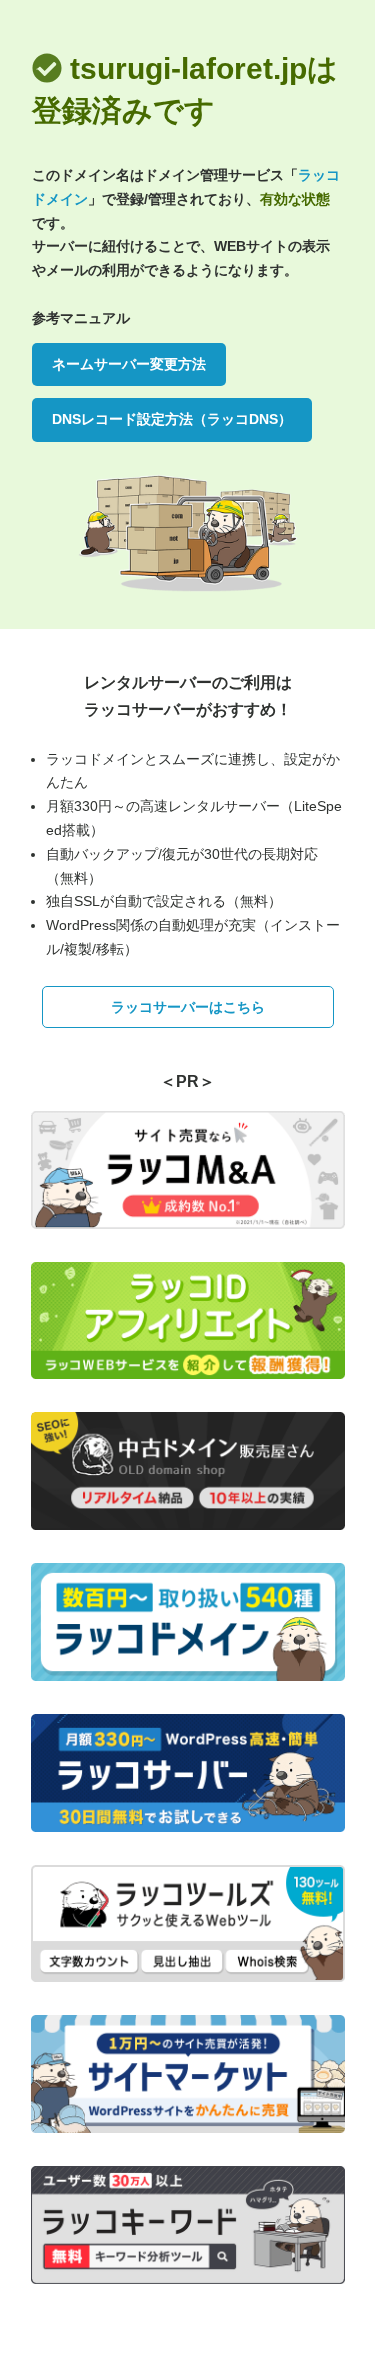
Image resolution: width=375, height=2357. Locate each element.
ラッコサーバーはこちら (188, 1007)
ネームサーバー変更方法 (129, 364)
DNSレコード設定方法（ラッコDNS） (172, 419)
